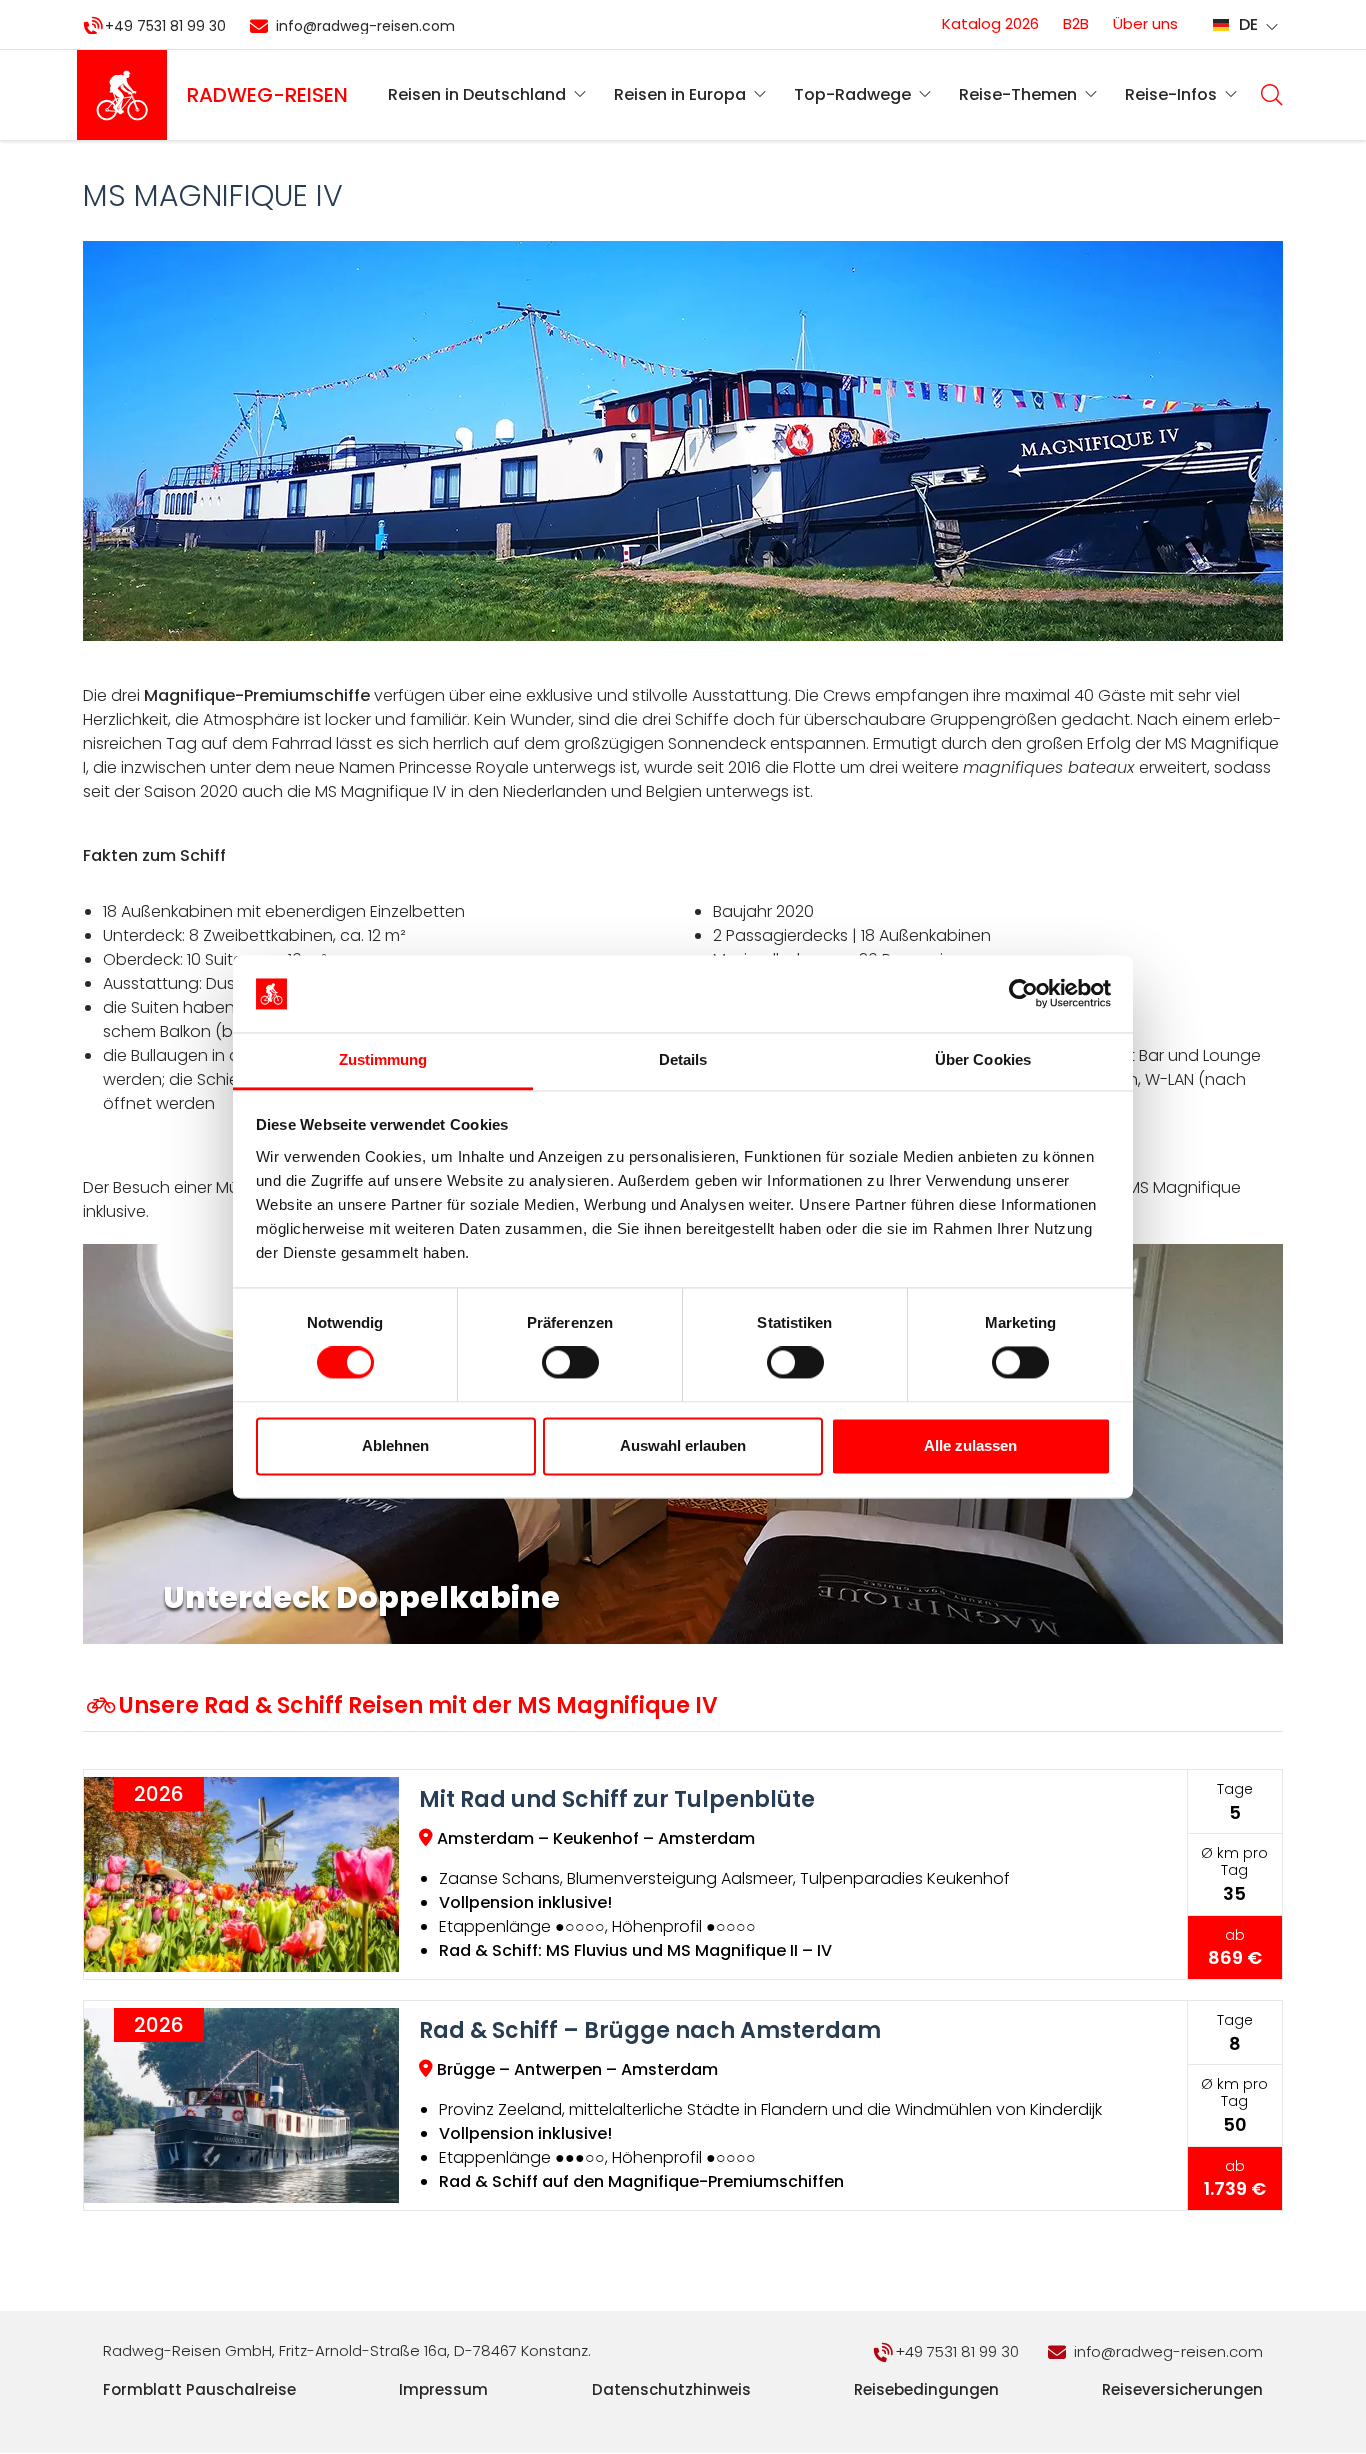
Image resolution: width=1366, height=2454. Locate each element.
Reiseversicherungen (1182, 2389)
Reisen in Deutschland (477, 94)
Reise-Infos (1171, 94)
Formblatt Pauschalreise (199, 2389)
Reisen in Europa (680, 94)
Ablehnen (395, 1445)
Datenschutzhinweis (671, 2389)
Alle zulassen (970, 1445)
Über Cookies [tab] (983, 1059)
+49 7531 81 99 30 (165, 26)
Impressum (443, 2389)
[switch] (570, 1363)
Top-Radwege (852, 94)
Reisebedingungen (926, 2389)
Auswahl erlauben (683, 1445)
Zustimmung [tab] (383, 1059)
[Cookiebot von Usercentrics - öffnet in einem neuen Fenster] (1023, 994)
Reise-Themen (1018, 94)
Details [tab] (683, 1059)
